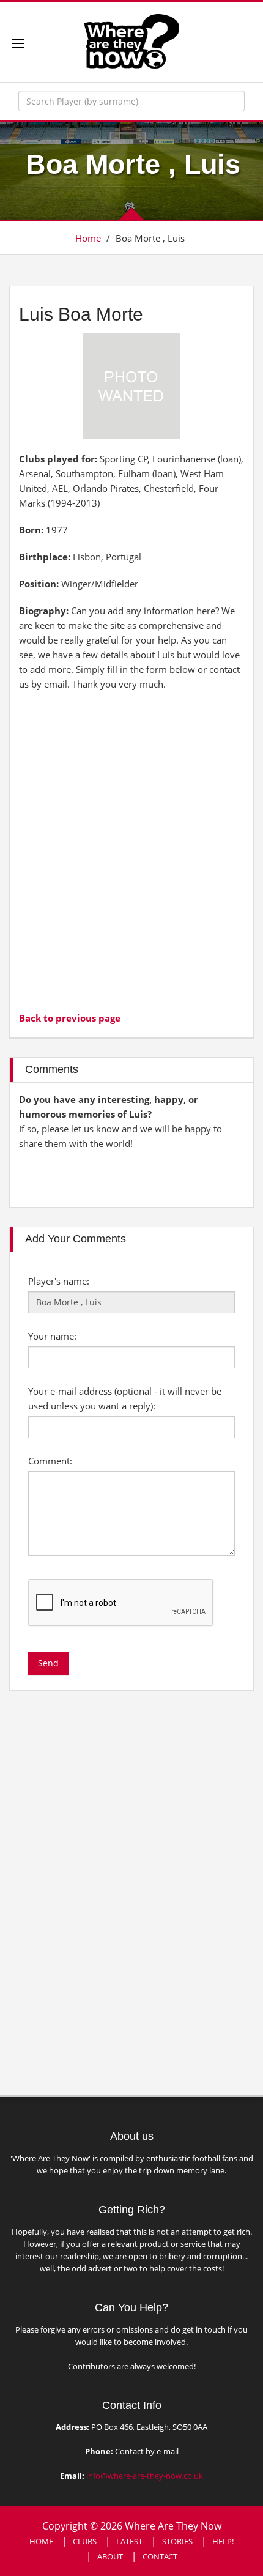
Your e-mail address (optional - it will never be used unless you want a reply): (125, 1398)
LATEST (129, 2541)
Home (88, 238)
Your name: (52, 1336)
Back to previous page (70, 1018)
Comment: (50, 1461)
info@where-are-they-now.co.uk (145, 2476)
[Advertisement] (131, 850)
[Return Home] (131, 40)
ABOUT (110, 2556)
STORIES (177, 2541)
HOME (41, 2541)
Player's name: (59, 1281)
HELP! (223, 2541)
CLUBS (85, 2541)
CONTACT (160, 2556)
